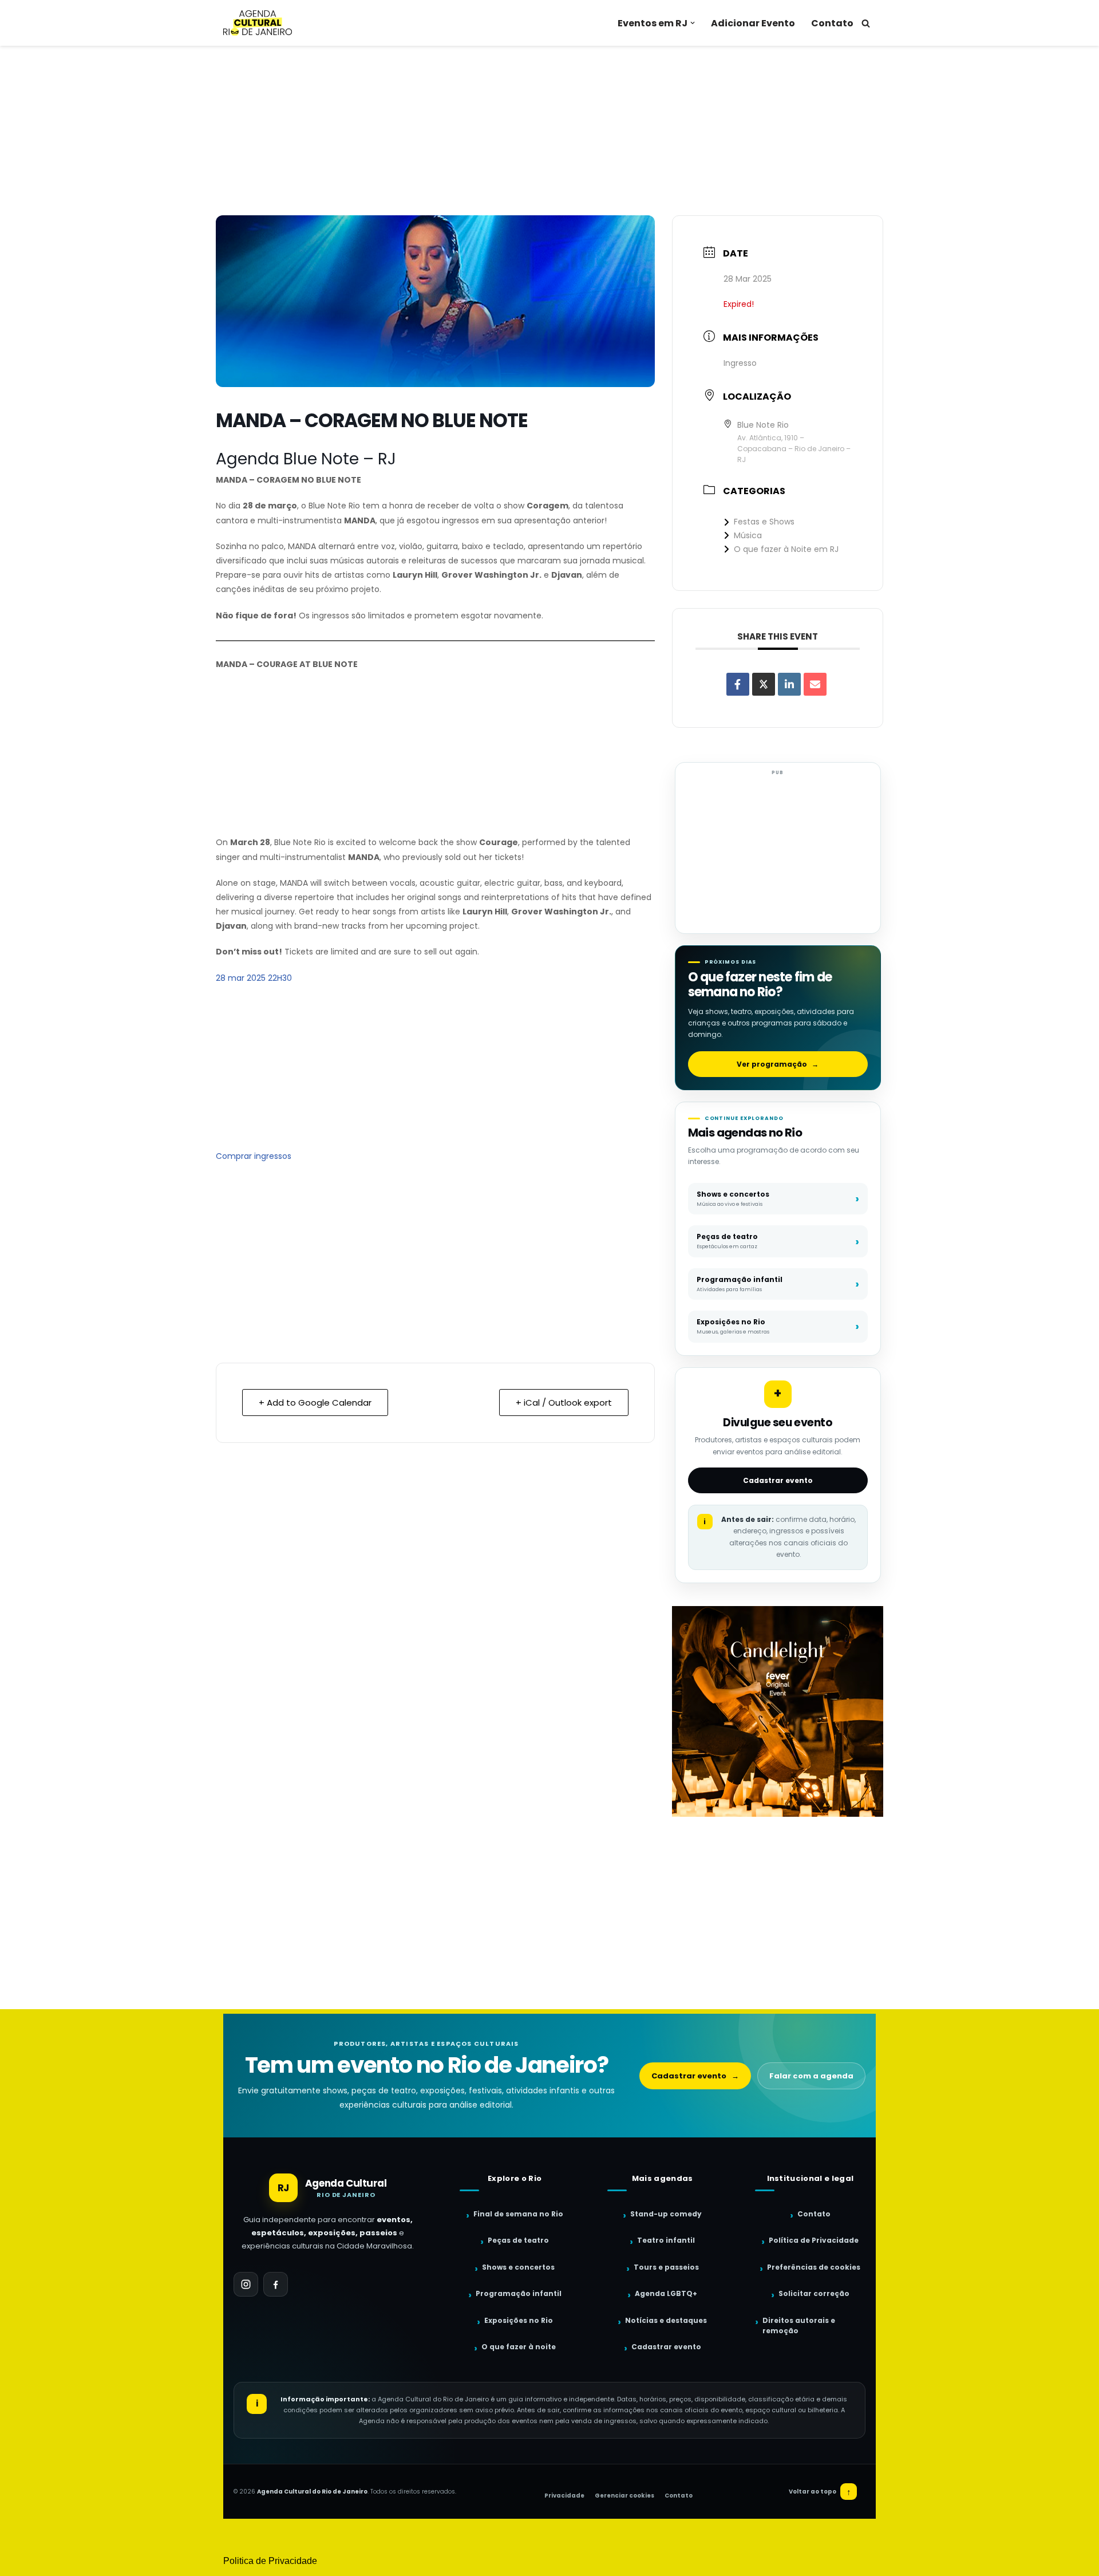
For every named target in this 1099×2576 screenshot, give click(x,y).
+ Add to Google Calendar (315, 1403)
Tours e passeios (666, 2267)
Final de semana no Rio (518, 2214)
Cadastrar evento (778, 1480)
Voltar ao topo (820, 2492)
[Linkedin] (789, 684)
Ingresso (740, 363)
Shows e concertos (518, 2267)
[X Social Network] (764, 684)
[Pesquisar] (866, 23)
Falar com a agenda (811, 2076)
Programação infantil (519, 2293)
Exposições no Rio (519, 2320)
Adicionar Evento (753, 23)
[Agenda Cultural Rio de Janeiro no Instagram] (246, 2284)
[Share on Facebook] (738, 684)
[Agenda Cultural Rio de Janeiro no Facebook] (276, 2284)
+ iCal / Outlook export (564, 1403)
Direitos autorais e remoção (799, 2326)
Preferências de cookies (814, 2267)
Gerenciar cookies (624, 2496)
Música (748, 535)
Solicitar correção (814, 2293)
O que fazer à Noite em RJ (786, 549)
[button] (693, 23)
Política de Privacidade (814, 2240)
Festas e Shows (764, 522)
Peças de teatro (518, 2240)
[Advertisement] (549, 131)
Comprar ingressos (254, 1156)
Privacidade (564, 2496)
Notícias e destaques (666, 2320)
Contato (832, 23)
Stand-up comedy (666, 2214)
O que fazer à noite (519, 2347)
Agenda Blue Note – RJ (306, 459)
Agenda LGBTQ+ (666, 2293)
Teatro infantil (666, 2240)
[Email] (815, 684)
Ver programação (778, 1064)
